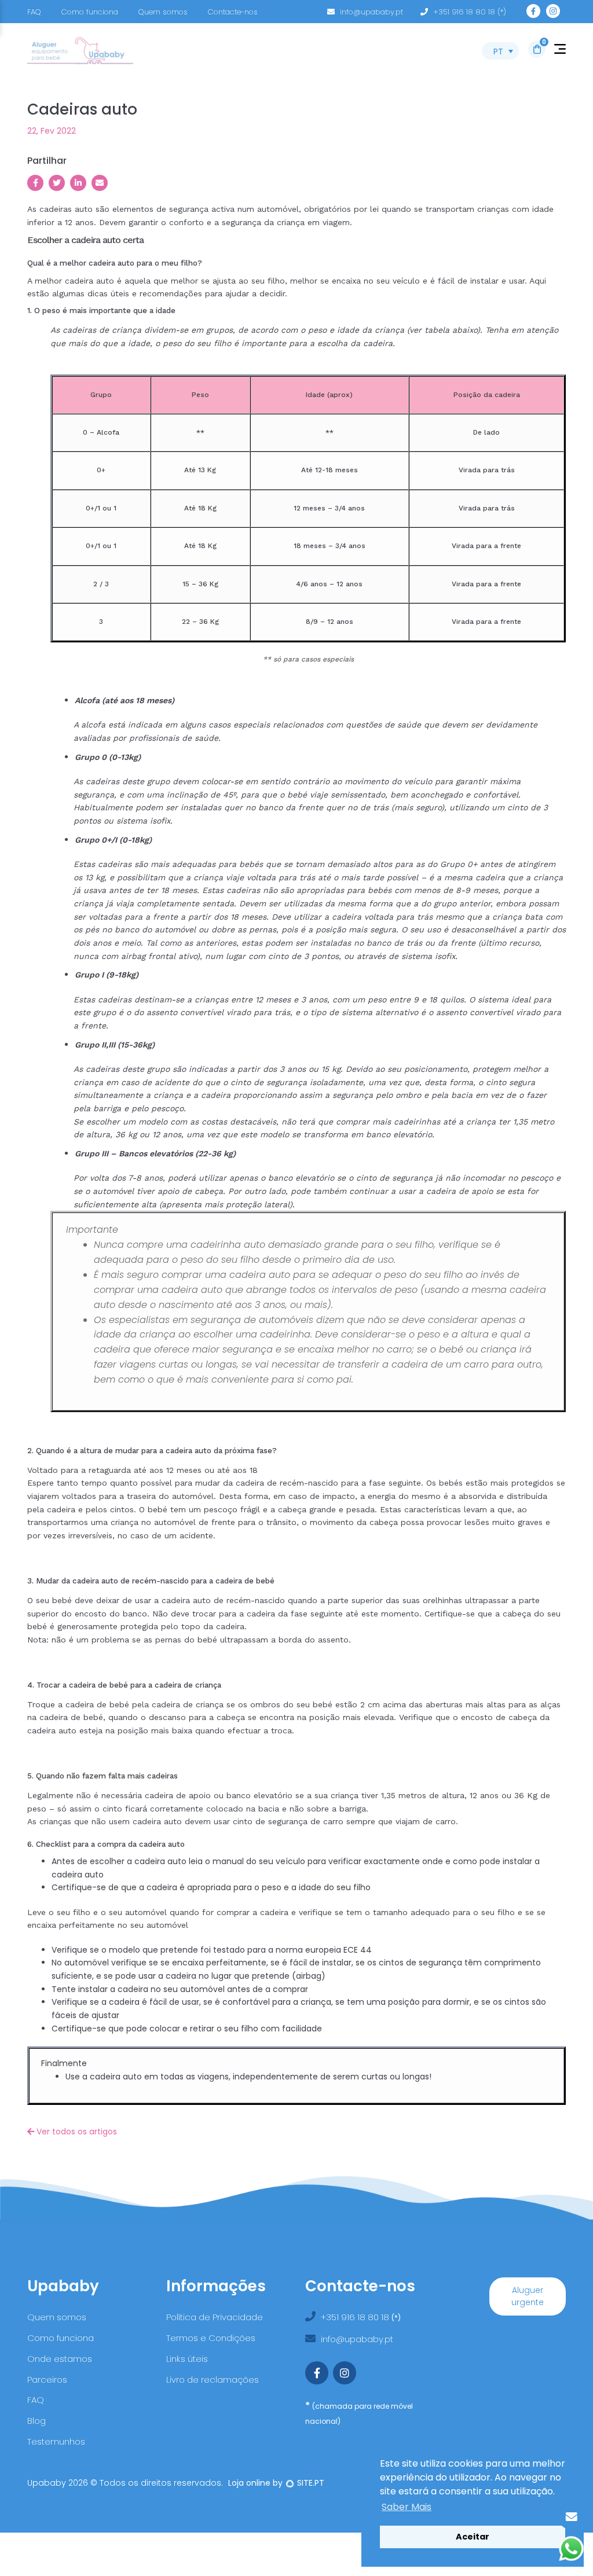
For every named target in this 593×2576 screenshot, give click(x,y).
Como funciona (90, 12)
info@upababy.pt (371, 12)
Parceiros (47, 2380)
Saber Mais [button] (407, 2507)
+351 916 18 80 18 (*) (470, 12)
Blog (36, 2421)
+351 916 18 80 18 (356, 2317)
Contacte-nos (233, 12)
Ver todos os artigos (76, 2132)
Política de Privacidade (215, 2317)
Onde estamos (60, 2359)
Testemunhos (56, 2441)
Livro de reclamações (213, 2380)
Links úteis (187, 2359)
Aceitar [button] (473, 2537)
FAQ (34, 12)
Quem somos (163, 12)
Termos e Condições (211, 2338)
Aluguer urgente (528, 2296)
